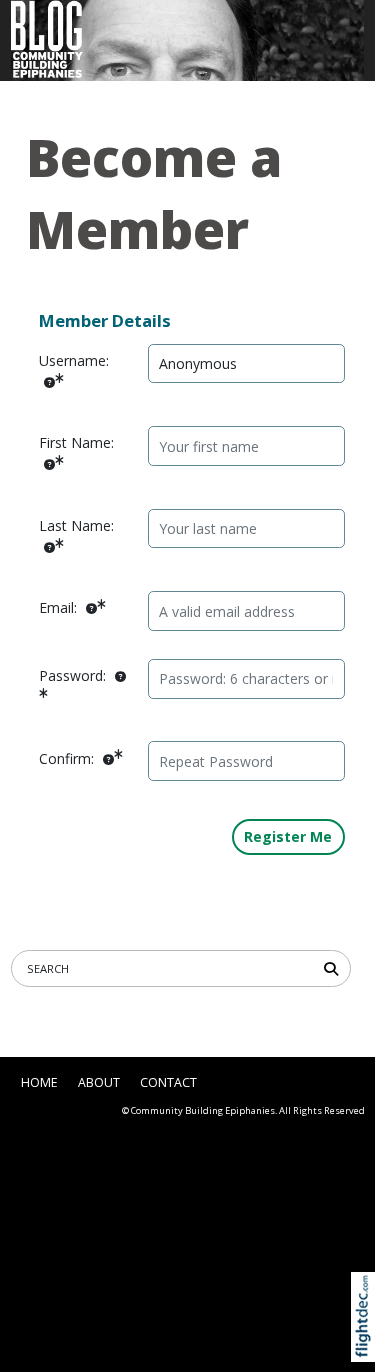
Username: (74, 360)
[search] (334, 967)
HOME (39, 1082)
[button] (367, 1340)
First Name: (76, 442)
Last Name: (76, 525)
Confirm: (68, 758)
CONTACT (168, 1082)
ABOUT (99, 1082)
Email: (60, 607)
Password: (74, 675)
